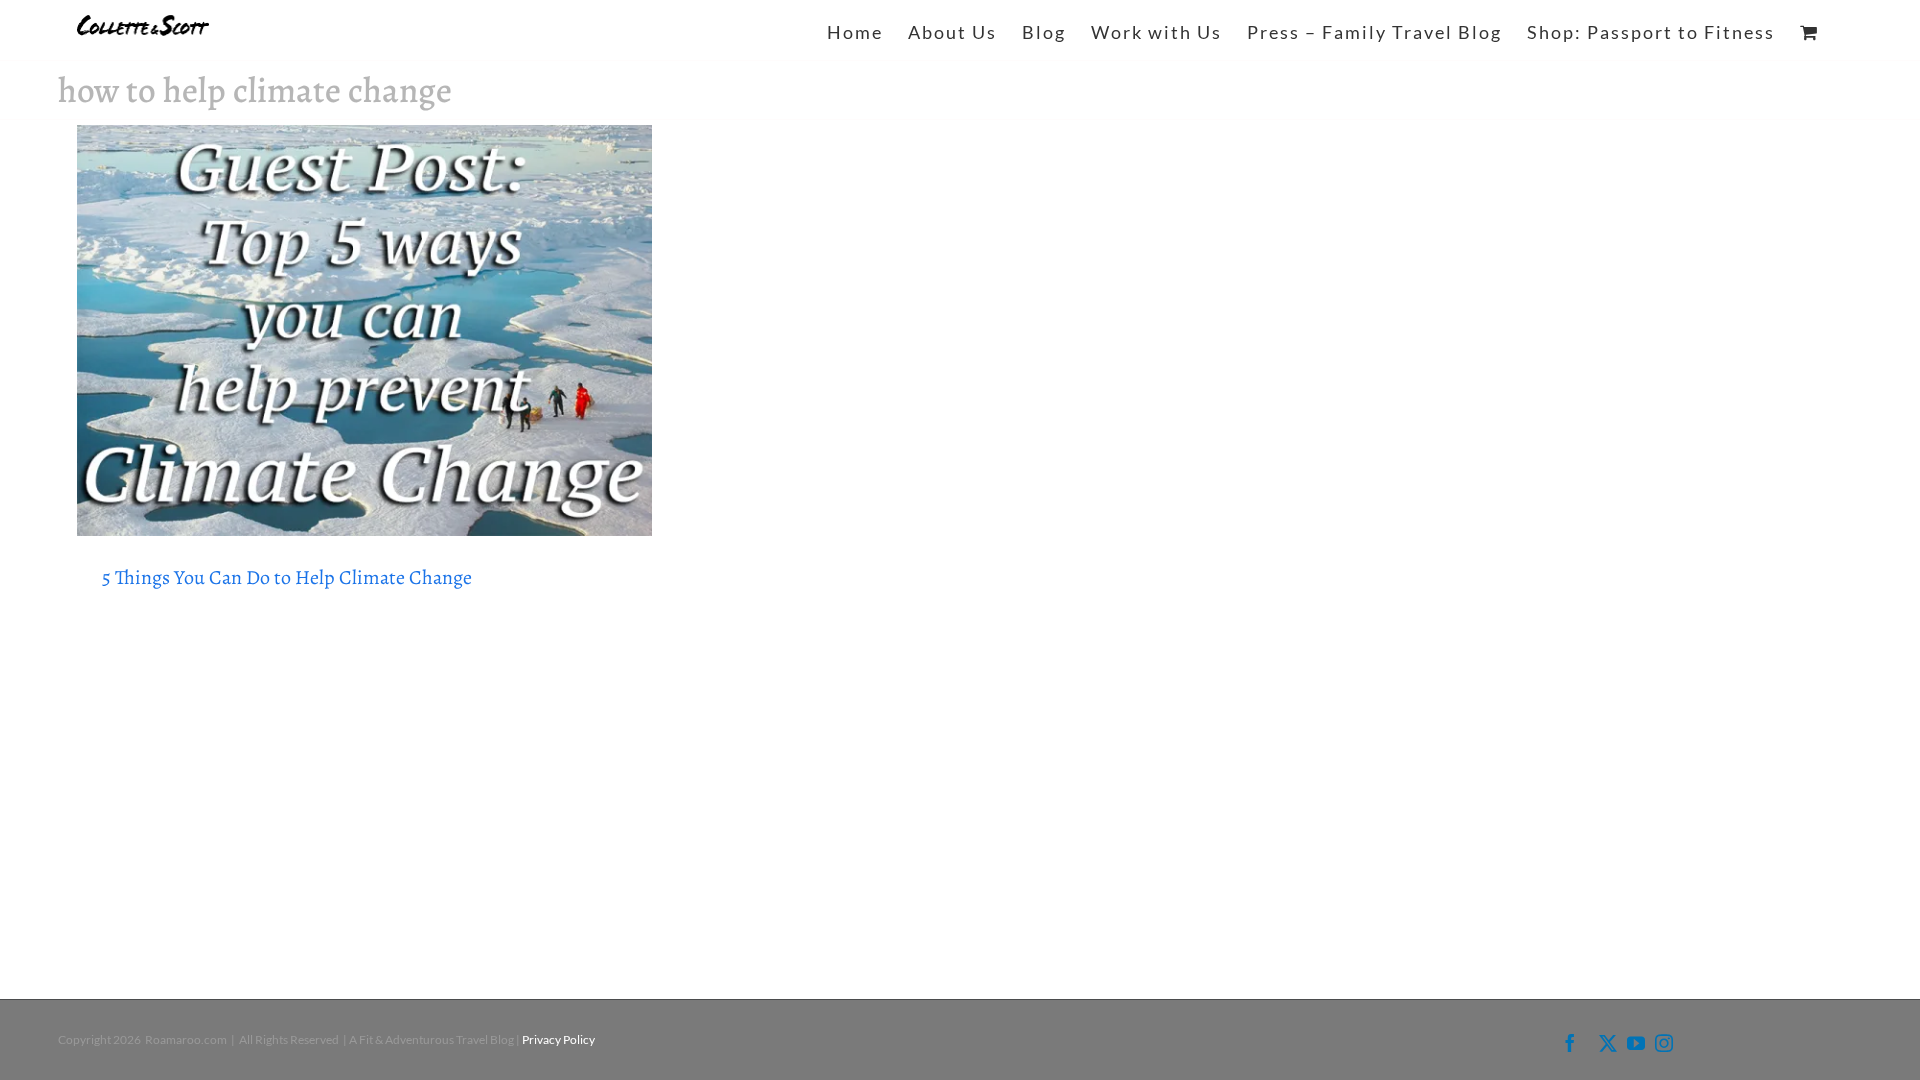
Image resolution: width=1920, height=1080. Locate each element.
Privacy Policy (558, 1039)
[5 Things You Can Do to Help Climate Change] (365, 330)
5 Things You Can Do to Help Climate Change (287, 577)
